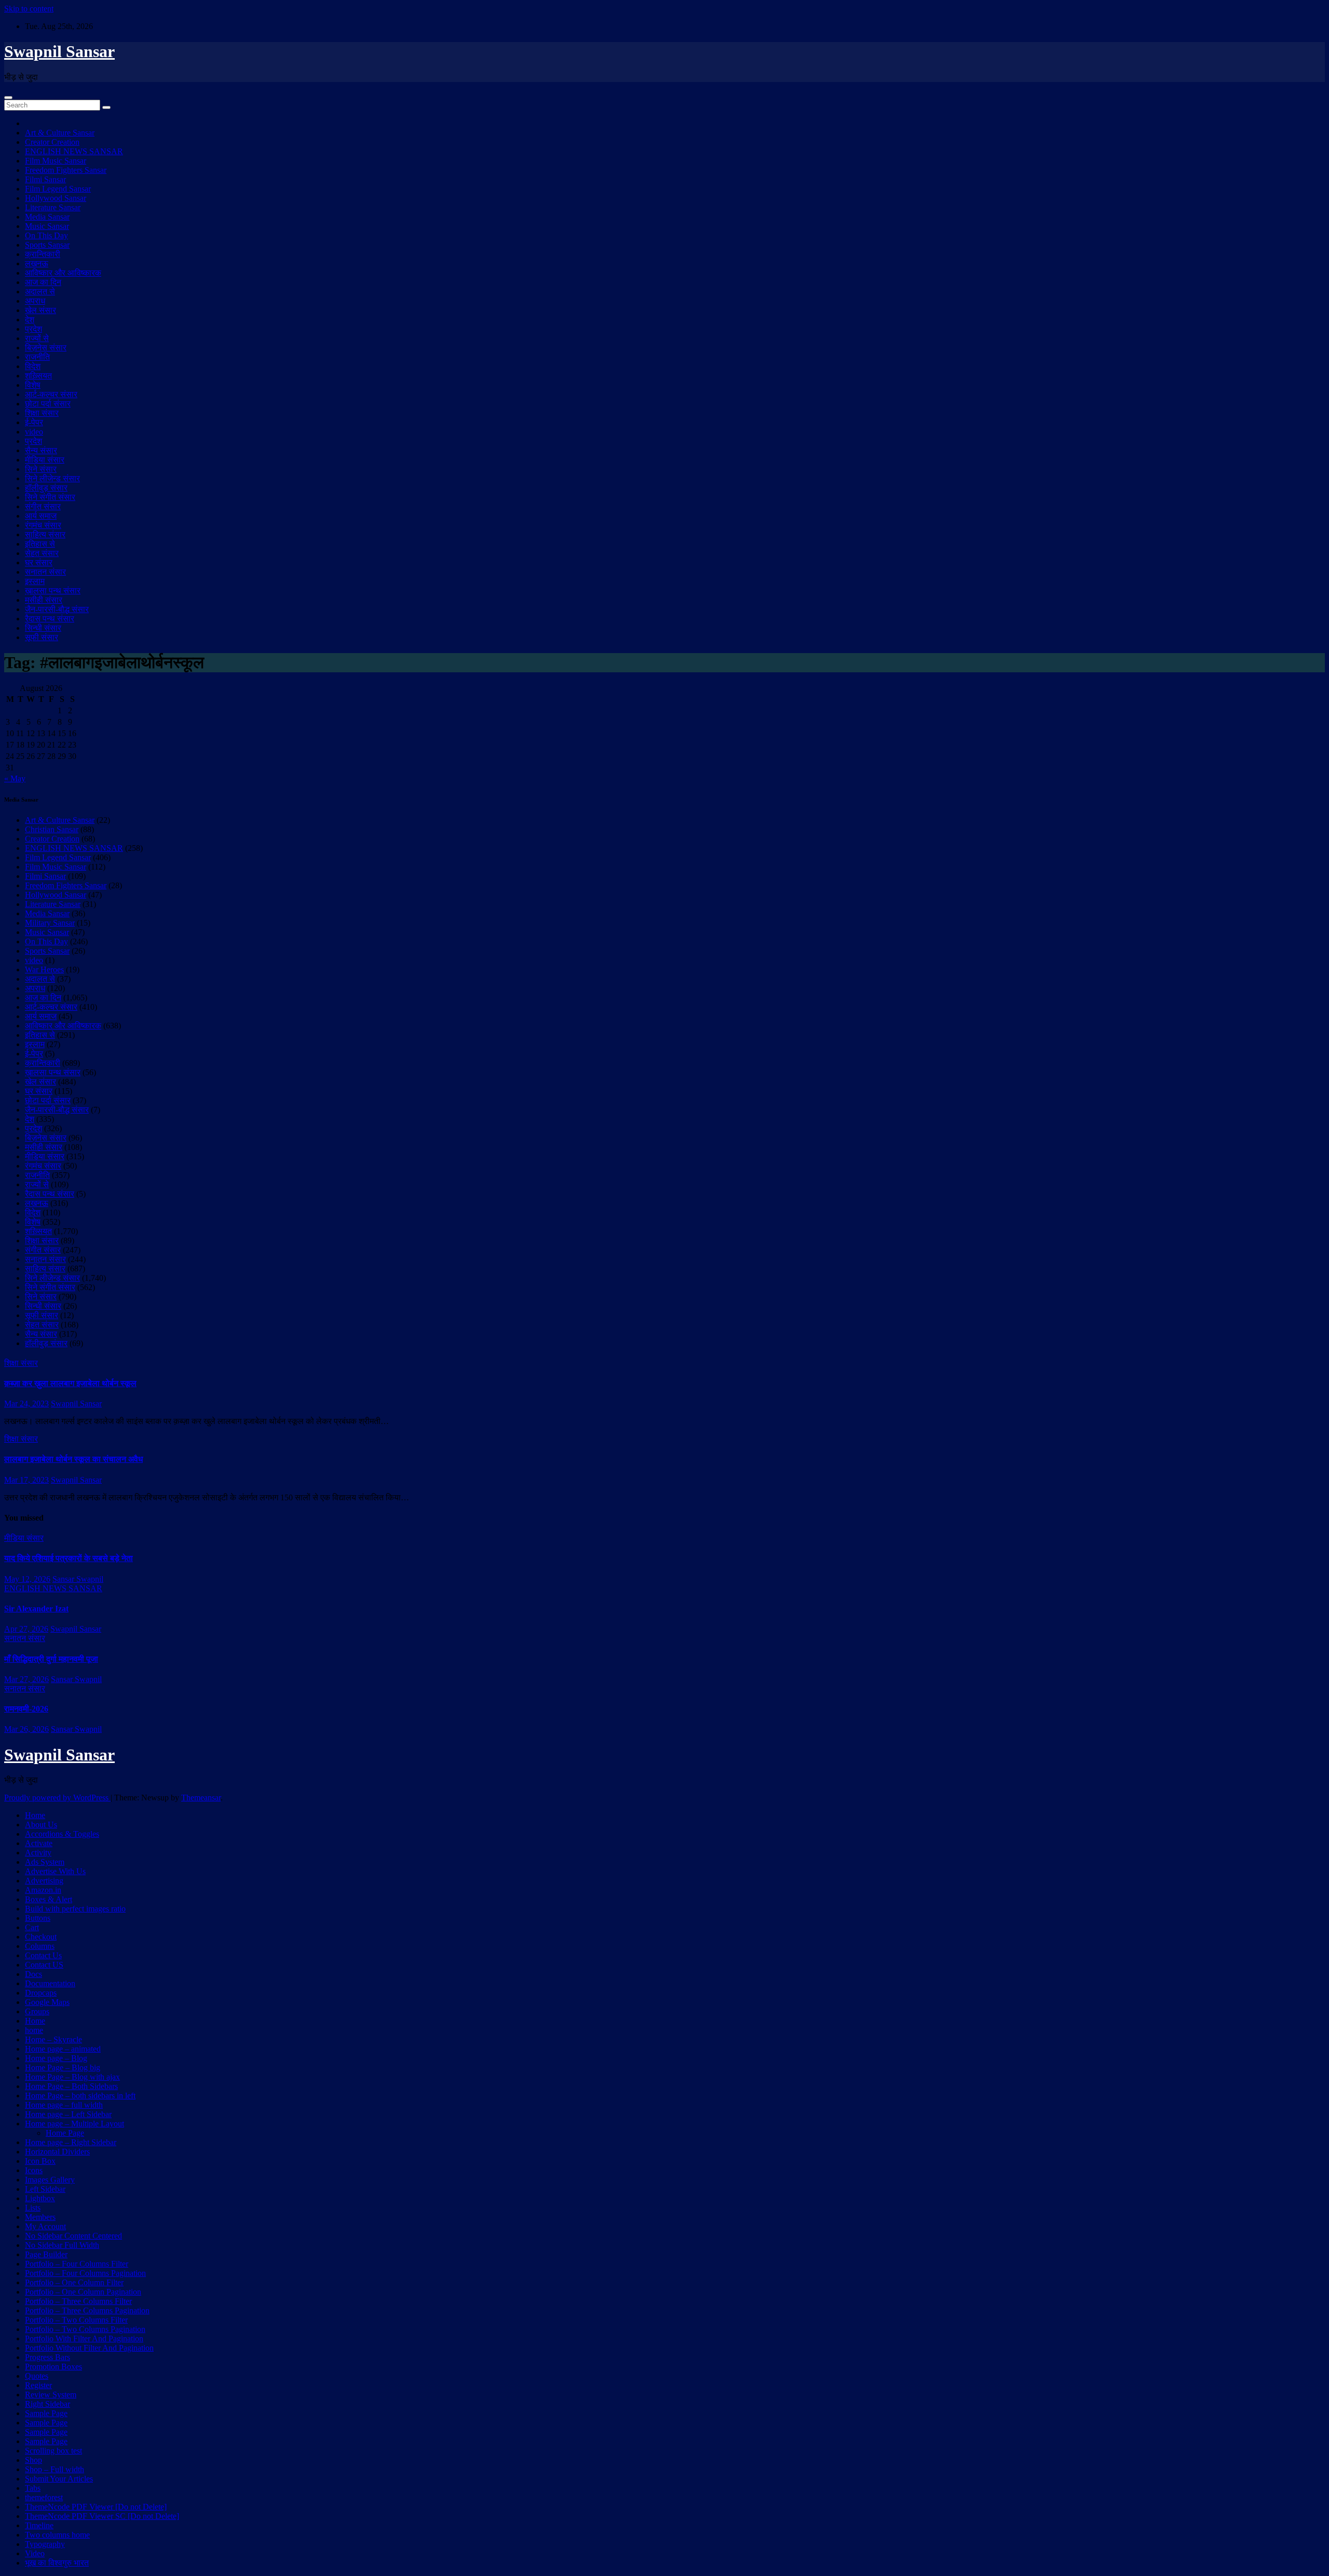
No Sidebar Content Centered (73, 2236)
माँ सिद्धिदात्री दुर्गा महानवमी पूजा (51, 1659)
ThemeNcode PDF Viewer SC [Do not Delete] (102, 2516)
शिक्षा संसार (42, 413)
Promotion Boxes (53, 2367)
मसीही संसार (44, 600)
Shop (33, 2460)
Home (35, 1815)
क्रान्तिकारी (43, 254)
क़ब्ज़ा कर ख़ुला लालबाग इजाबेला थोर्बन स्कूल (70, 1383)
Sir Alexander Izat (36, 1609)
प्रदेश (33, 329)
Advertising (44, 1881)
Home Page (65, 2133)
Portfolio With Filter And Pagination (84, 2338)
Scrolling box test (53, 2451)
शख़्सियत (38, 376)
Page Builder (46, 2254)
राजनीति (37, 357)
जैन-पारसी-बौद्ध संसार (57, 609)
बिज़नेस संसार (46, 348)
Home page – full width (64, 2105)
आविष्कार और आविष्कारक (63, 273)
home (34, 2030)
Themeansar (201, 1798)
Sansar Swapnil (78, 1579)
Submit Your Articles (59, 2479)
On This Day (46, 235)
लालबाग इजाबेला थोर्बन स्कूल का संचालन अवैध (73, 1459)
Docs (33, 1974)
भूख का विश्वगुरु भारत (57, 2563)
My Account (45, 2226)
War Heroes (44, 970)
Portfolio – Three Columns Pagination (87, 2310)
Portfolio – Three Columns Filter (78, 2301)
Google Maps (47, 2002)
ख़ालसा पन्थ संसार (53, 591)
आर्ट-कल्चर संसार (51, 394)
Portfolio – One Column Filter (74, 2282)
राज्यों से (37, 338)
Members (40, 2217)
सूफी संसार (42, 637)
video (34, 432)
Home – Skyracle (53, 2039)
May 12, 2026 (27, 1579)
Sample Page (46, 2413)
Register (38, 2385)
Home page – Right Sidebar (71, 2142)
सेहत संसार (42, 553)
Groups (37, 2011)
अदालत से (40, 292)
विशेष (33, 385)
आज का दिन (43, 282)
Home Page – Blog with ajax (72, 2077)
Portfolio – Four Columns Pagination (85, 2273)
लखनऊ (37, 263)
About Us (41, 1825)
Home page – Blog (56, 2058)
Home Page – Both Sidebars (71, 2086)
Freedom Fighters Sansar (66, 170)
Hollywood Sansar (56, 198)
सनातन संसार (45, 572)
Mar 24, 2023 (26, 1404)
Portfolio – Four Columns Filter (77, 2264)
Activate (39, 1843)
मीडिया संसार (45, 460)
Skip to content (29, 9)
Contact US (44, 1965)
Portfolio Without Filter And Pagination (89, 2348)
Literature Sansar (53, 207)
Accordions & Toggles (62, 1834)
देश (30, 320)
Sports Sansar (47, 245)
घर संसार (39, 562)
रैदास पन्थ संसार (50, 619)
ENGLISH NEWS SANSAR (74, 151)
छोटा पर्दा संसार (48, 404)
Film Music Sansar (56, 161)
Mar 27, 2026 (26, 1679)
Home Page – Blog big (63, 2067)
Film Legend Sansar (58, 189)
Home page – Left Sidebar (68, 2114)
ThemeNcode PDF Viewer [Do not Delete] (96, 2507)
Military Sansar (50, 923)
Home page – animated (63, 2049)
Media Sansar (47, 217)
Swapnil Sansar (59, 51)
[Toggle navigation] (8, 98)
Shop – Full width (55, 2469)
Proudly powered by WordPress (57, 1798)
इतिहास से (40, 544)
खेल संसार (40, 310)
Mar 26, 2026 (26, 1729)
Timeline (39, 2525)
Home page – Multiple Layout (74, 2124)
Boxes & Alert (49, 1899)
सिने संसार (41, 469)
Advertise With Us (55, 1871)
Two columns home (57, 2535)
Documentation (50, 1983)
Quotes (37, 2376)
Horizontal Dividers (57, 2152)
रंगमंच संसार (43, 525)
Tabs (33, 2488)
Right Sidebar (48, 2404)
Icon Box (40, 2161)
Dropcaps (41, 1993)
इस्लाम (35, 581)
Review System (51, 2395)
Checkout (41, 1937)
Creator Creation (52, 142)
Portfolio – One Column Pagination (83, 2292)
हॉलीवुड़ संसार (46, 488)
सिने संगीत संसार (50, 497)
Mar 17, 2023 (26, 1480)
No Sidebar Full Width (62, 2245)
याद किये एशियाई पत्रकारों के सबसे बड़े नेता (69, 1558)
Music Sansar (47, 226)
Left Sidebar (45, 2189)
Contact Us (43, 1955)
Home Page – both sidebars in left (80, 2096)
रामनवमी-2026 (26, 1709)
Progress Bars (48, 2357)
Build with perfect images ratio (75, 1909)
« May (15, 778)
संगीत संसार (43, 506)
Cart (32, 1927)
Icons (34, 2170)
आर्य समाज (41, 516)
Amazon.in (43, 1890)
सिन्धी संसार (43, 628)
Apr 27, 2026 (26, 1629)
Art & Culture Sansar (60, 133)
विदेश (33, 366)
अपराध (35, 301)
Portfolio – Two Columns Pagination (85, 2329)
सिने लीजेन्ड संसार (52, 478)
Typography (45, 2544)
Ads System (45, 1862)
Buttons (38, 1918)
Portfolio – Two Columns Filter (76, 2320)
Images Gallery (50, 2180)
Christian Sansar (52, 829)
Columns (40, 1946)
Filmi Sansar (45, 179)
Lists (33, 2208)
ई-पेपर (34, 422)
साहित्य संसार (45, 534)
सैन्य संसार (41, 450)
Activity (38, 1853)
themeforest (44, 2497)
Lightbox (40, 2198)
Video (35, 2553)
